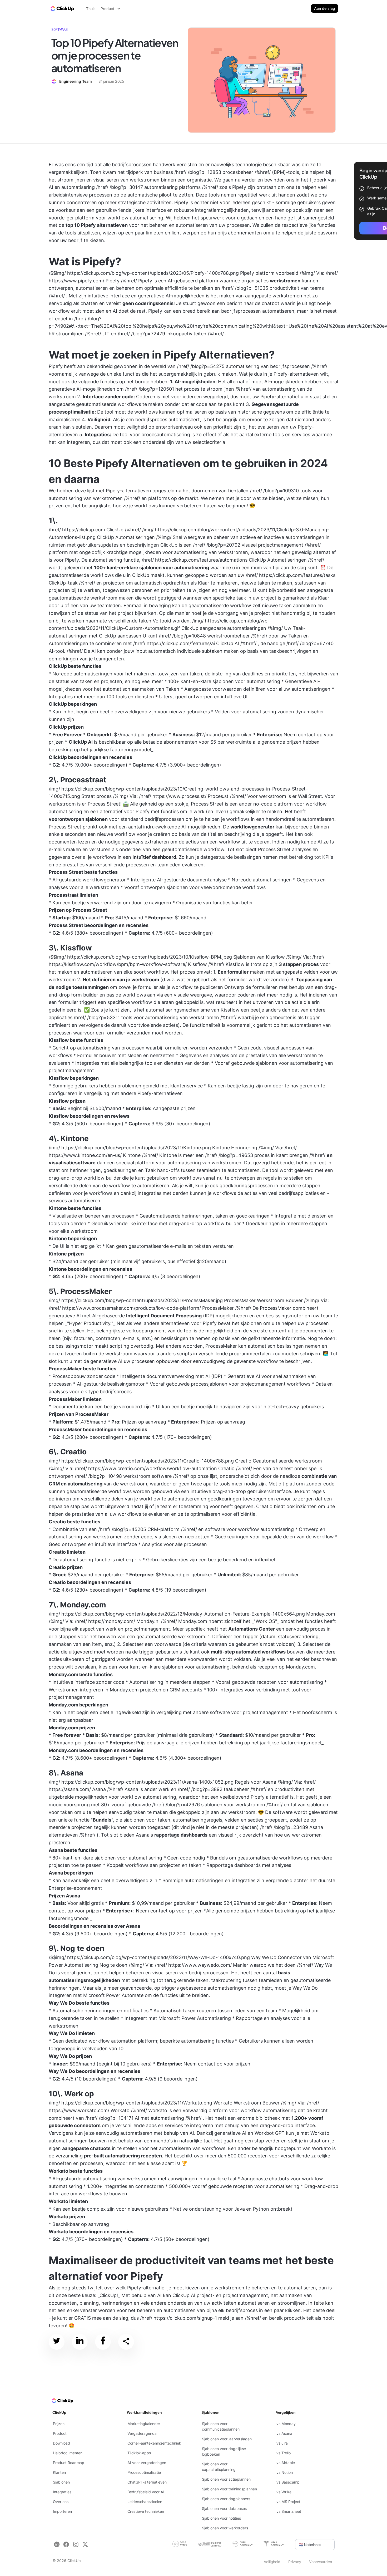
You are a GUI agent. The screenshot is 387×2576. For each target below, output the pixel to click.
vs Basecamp (288, 2482)
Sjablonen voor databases (224, 2508)
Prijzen (59, 2424)
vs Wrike (284, 2492)
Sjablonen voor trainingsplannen (229, 2489)
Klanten (59, 2472)
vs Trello (284, 2453)
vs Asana (284, 2433)
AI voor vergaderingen (147, 2463)
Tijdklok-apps (139, 2453)
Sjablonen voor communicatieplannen (221, 2426)
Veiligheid (272, 2562)
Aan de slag (325, 8)
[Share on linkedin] (80, 2342)
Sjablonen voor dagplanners (226, 2499)
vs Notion (285, 2472)
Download (61, 2443)
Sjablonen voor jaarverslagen (227, 2439)
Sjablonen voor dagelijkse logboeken (224, 2451)
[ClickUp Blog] (62, 8)
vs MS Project (288, 2502)
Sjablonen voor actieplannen (226, 2479)
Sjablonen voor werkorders (225, 2528)
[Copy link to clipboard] (126, 2342)
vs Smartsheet (289, 2511)
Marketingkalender (144, 2424)
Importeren (62, 2511)
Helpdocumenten (68, 2453)
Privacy (295, 2562)
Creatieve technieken (146, 2511)
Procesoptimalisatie (144, 2472)
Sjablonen (61, 2482)
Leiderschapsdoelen (145, 2502)
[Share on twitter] (57, 2342)
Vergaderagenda (142, 2433)
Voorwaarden (321, 2562)
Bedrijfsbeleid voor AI (146, 2492)
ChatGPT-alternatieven (147, 2482)
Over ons (61, 2502)
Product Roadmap (69, 2463)
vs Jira (282, 2443)
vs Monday (286, 2424)
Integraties (62, 2492)
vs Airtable (286, 2463)
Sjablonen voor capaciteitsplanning (219, 2467)
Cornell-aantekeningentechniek (154, 2443)
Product (60, 2433)
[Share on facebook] (103, 2342)
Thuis (91, 9)
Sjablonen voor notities (221, 2518)
